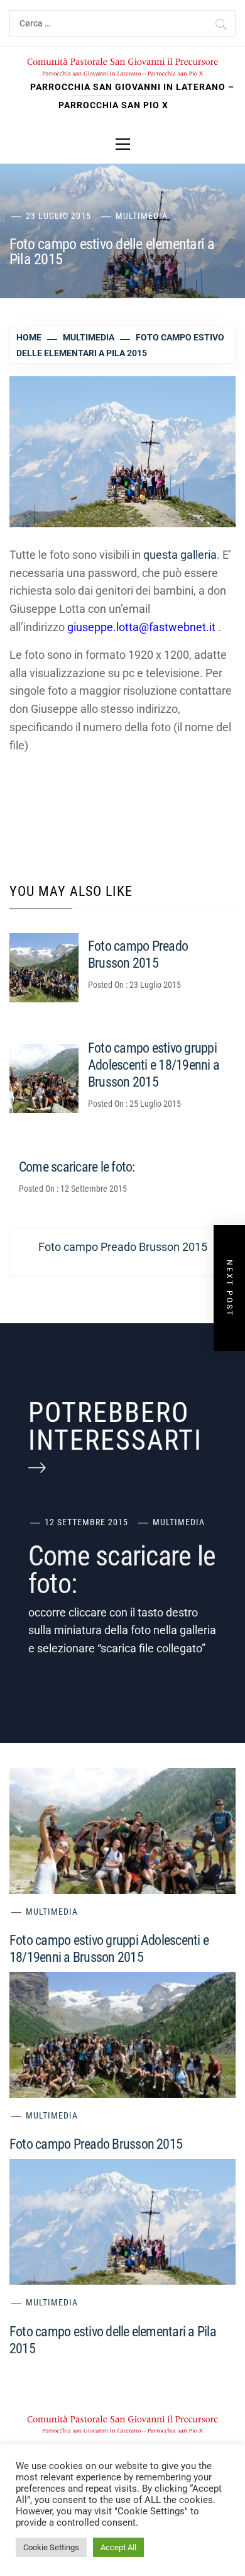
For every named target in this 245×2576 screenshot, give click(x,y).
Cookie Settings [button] (51, 2547)
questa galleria (180, 555)
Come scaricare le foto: (77, 1167)
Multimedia (142, 216)
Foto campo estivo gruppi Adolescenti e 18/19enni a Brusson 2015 (154, 1065)
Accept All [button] (118, 2547)
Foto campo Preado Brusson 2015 (96, 2144)
